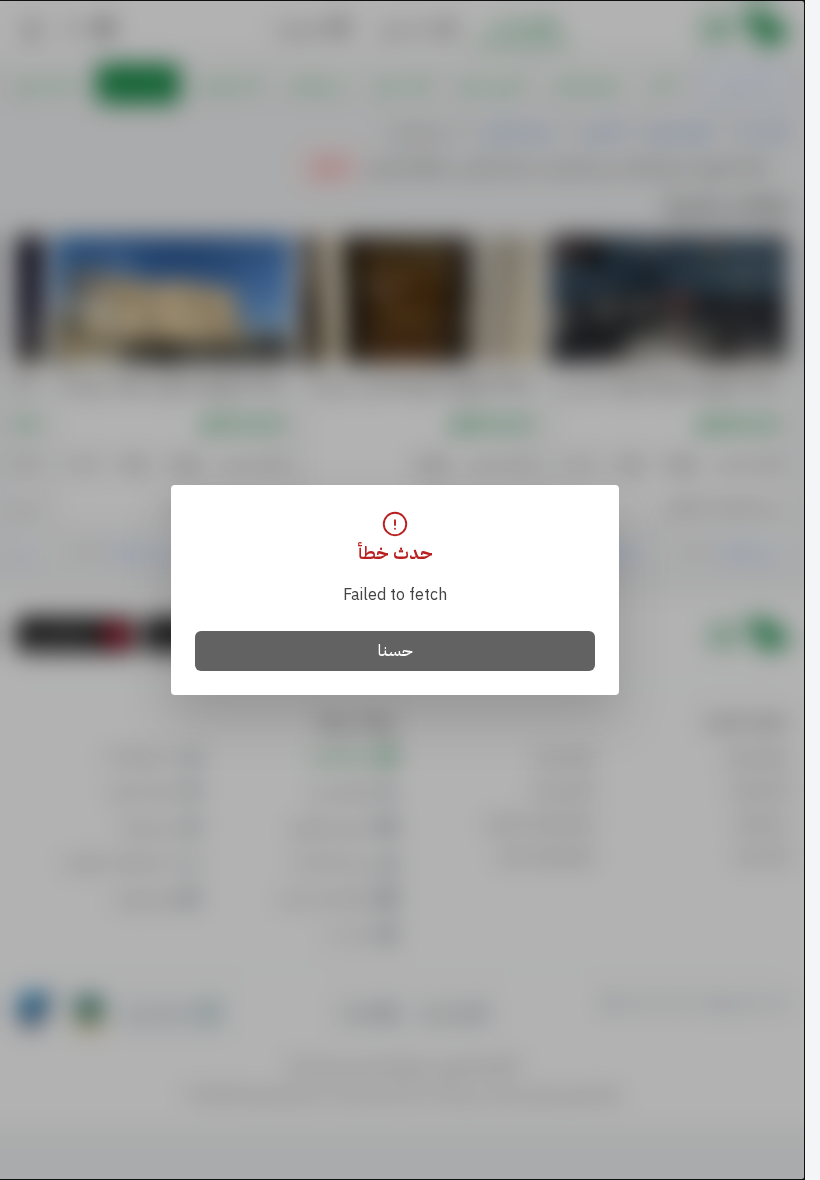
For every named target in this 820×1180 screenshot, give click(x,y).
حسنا (395, 651)
